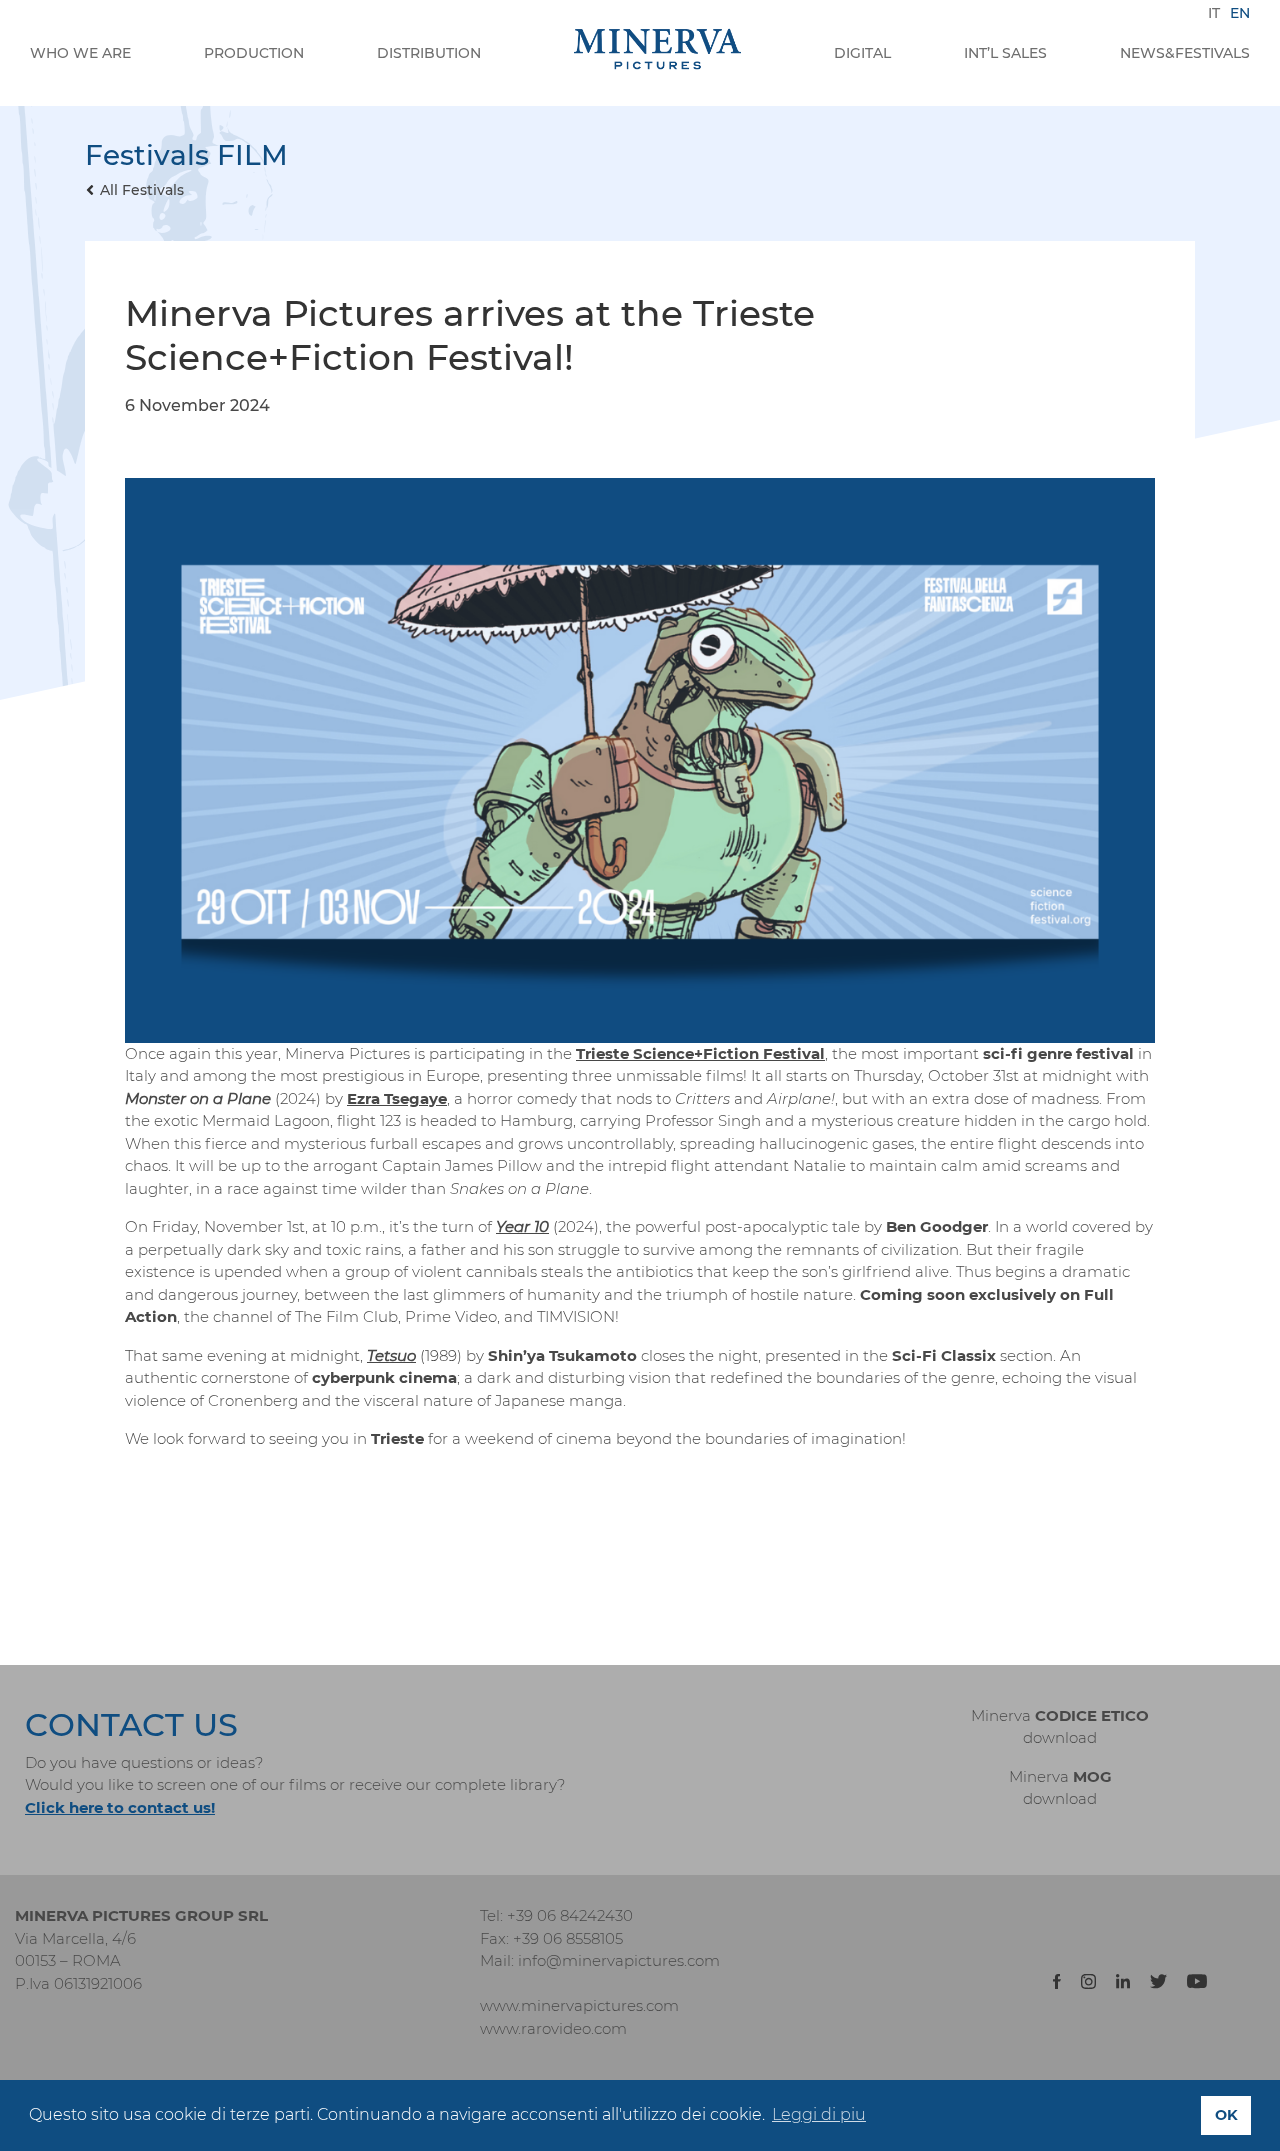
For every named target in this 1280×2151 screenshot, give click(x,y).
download (1060, 1737)
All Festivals (142, 190)
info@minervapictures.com (619, 1960)
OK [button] (1226, 2115)
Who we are (80, 53)
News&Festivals (1185, 53)
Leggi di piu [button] (819, 2114)
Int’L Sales (1005, 53)
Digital (862, 53)
